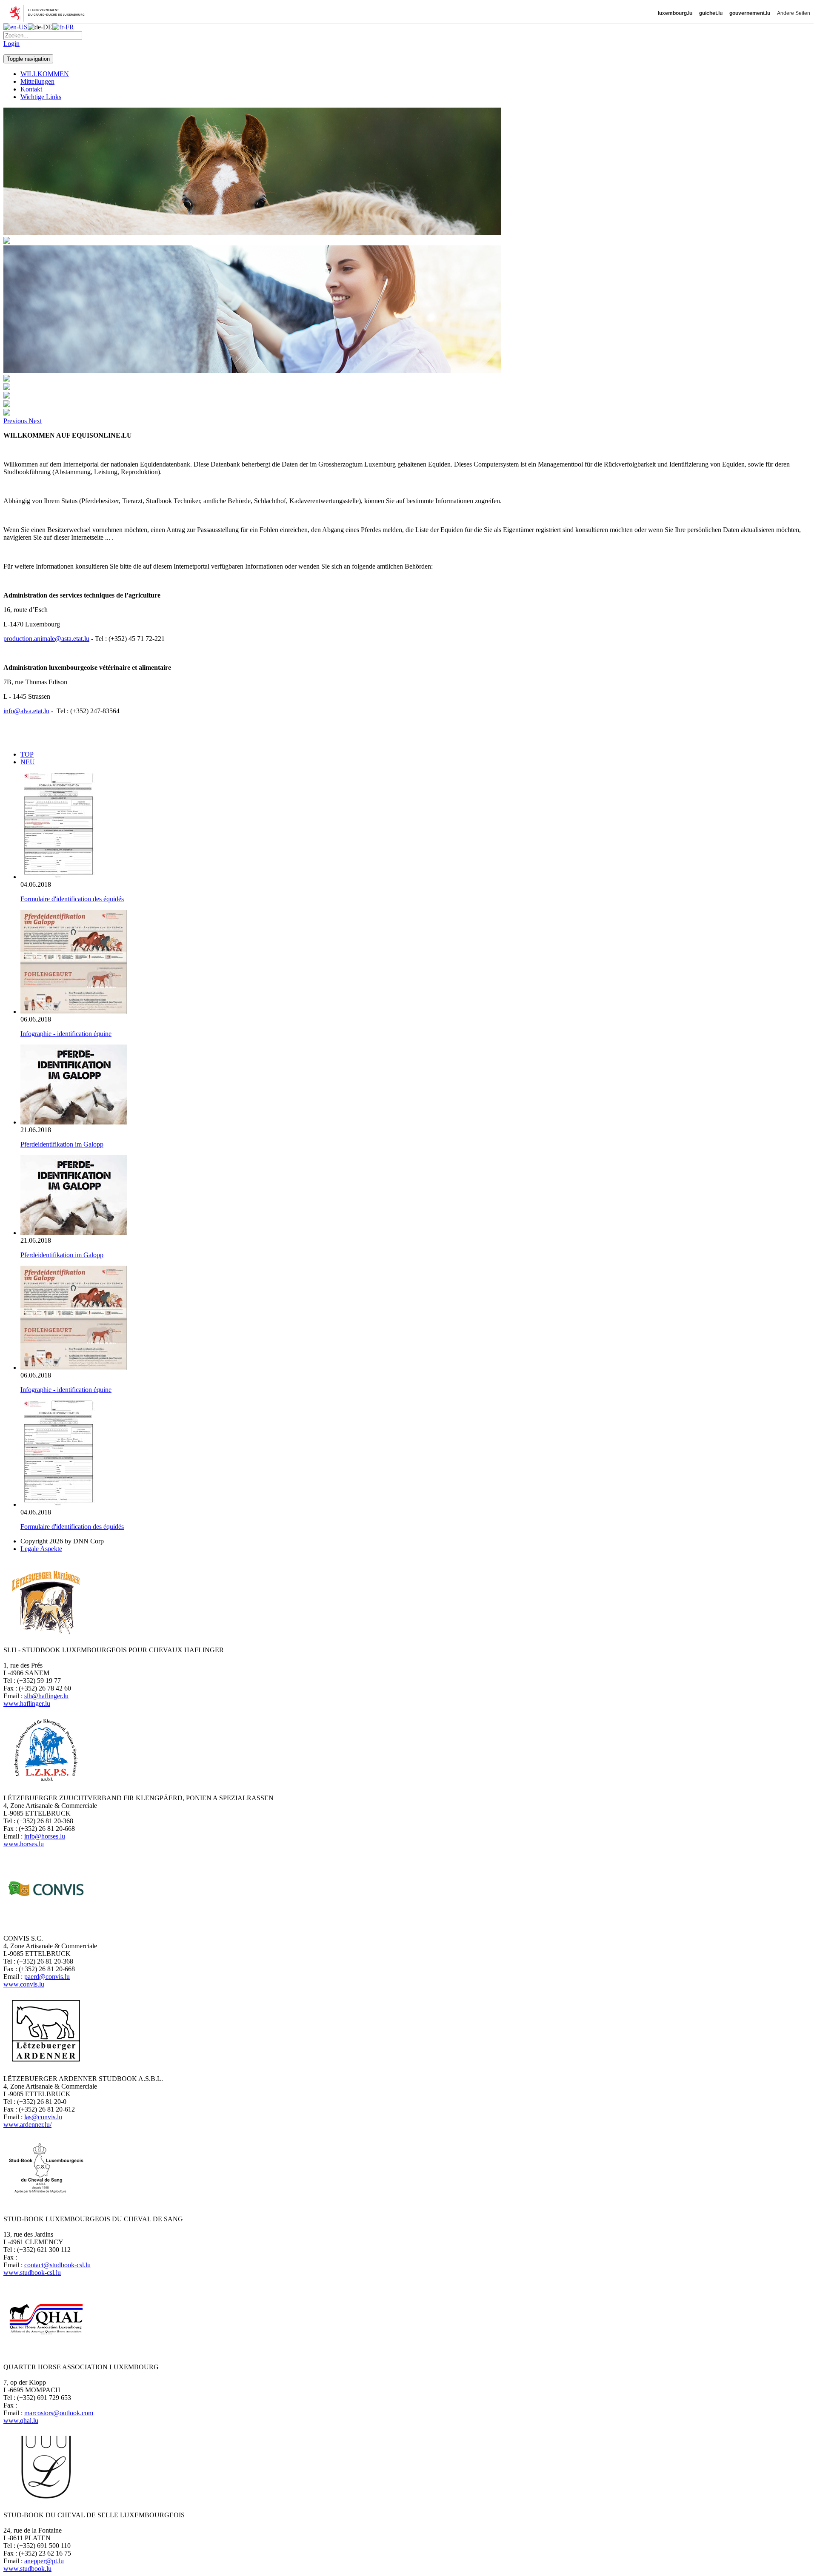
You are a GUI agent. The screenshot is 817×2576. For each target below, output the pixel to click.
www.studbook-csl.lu (32, 2273)
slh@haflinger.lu (46, 1696)
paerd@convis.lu (47, 1977)
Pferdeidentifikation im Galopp (62, 1144)
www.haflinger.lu (27, 1704)
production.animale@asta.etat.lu (46, 639)
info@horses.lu (45, 1836)
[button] (16, 421)
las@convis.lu (43, 2117)
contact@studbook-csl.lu (57, 2265)
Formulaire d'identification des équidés (72, 899)
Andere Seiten (794, 13)
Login (11, 44)
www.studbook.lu (27, 2569)
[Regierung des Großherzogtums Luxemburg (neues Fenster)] (50, 13)
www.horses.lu (24, 1844)
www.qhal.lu (21, 2421)
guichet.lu (711, 13)
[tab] (27, 754)
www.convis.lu (24, 1984)
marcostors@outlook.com (59, 2413)
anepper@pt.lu (44, 2561)
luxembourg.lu (675, 13)
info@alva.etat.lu (26, 711)
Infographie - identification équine (66, 1034)
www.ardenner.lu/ (27, 2125)
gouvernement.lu (750, 13)
